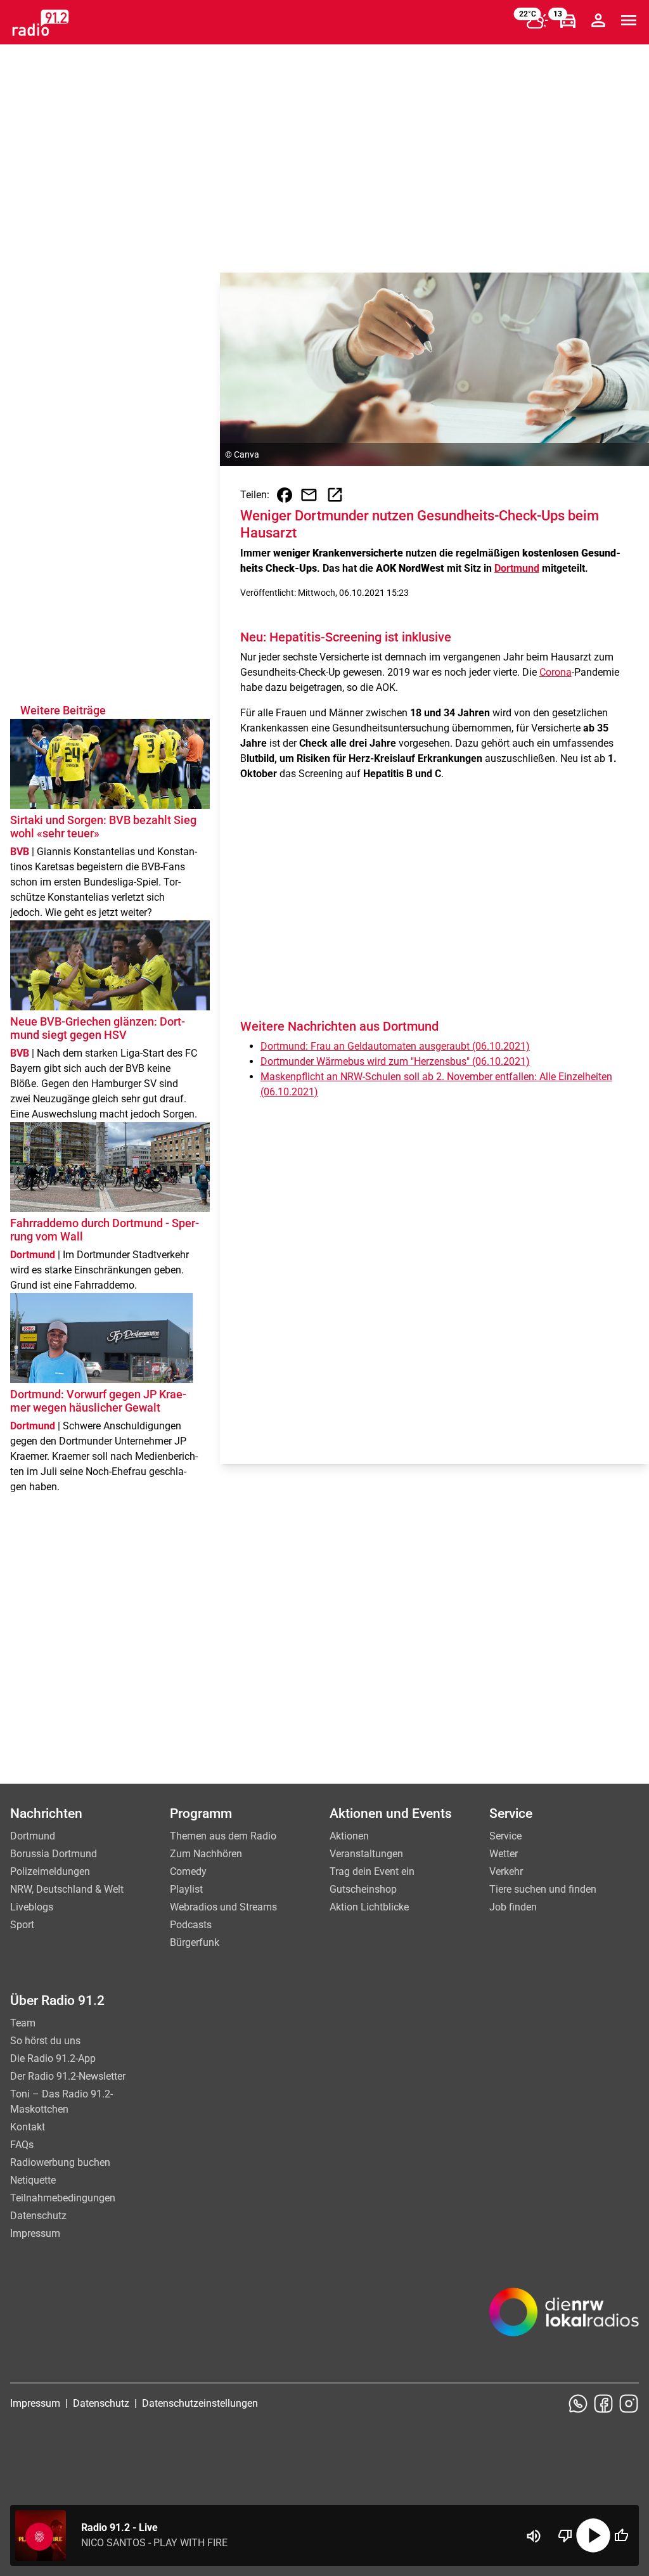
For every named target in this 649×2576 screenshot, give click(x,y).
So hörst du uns (45, 2041)
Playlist (186, 1889)
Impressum (35, 2233)
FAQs (22, 2145)
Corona (556, 672)
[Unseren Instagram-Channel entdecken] (629, 2404)
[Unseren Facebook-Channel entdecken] (603, 2404)
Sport (22, 1925)
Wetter (504, 1854)
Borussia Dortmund (54, 1854)
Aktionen (349, 1836)
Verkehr (506, 1871)
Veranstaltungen (366, 1854)
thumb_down (565, 2535)
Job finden (513, 1907)
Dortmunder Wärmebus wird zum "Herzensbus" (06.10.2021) (395, 1061)
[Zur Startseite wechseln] (41, 23)
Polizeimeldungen (50, 1871)
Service (505, 1836)
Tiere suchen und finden (543, 1889)
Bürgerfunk (195, 1942)
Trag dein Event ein (372, 1871)
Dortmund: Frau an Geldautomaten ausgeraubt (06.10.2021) (395, 1046)
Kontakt (28, 2127)
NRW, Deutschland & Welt (67, 1889)
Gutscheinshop (363, 1889)
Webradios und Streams (223, 1907)
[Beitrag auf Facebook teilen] (285, 495)
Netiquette (33, 2180)
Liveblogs (32, 1907)
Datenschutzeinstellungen (200, 2403)
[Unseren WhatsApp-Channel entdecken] (578, 2404)
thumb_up (621, 2535)
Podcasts (191, 1925)
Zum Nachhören (206, 1854)
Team (23, 2023)
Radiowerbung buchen (60, 2162)
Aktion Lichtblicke (369, 1907)
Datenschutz (38, 2216)
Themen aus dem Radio (223, 1836)
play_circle (593, 2535)
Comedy (188, 1871)
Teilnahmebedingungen (63, 2198)
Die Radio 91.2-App (53, 2058)
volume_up (534, 2536)
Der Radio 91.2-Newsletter (68, 2076)
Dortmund (517, 568)
